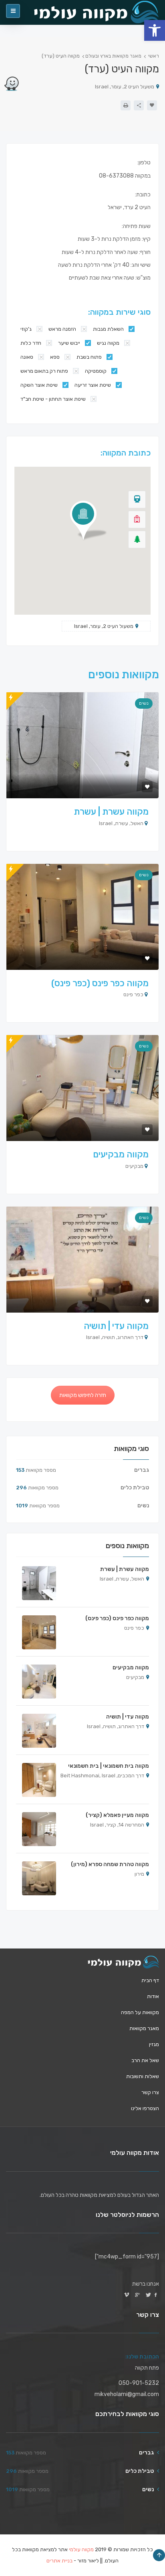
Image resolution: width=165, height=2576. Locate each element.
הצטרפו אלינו (145, 2108)
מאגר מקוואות (144, 2028)
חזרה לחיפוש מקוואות (83, 1395)
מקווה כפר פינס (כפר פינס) (100, 983)
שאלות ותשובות (143, 2076)
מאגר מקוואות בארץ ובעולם (113, 56)
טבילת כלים (135, 1488)
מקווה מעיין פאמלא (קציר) (117, 1815)
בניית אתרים (59, 2561)
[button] (155, 30)
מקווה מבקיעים (121, 1154)
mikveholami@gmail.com (127, 2394)
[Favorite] (152, 105)
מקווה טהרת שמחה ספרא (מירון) (110, 1864)
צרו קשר (150, 2092)
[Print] (126, 105)
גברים (142, 1470)
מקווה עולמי (81, 2549)
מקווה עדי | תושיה (116, 1326)
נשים (144, 703)
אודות (153, 1996)
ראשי (154, 56)
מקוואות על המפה (140, 2012)
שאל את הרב (145, 2060)
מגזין (154, 2044)
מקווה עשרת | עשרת (111, 812)
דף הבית (150, 1980)
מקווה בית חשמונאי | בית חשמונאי (109, 1766)
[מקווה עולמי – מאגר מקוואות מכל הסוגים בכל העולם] (123, 1962)
